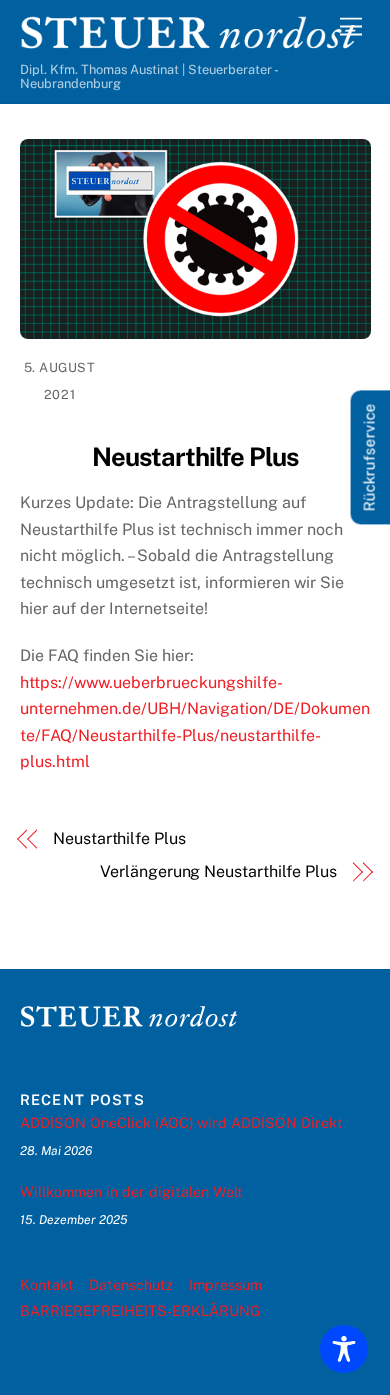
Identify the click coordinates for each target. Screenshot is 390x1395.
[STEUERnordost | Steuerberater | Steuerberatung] (190, 43)
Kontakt (47, 1284)
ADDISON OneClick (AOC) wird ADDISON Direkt (181, 1122)
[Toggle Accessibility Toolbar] (344, 1349)
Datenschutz (131, 1284)
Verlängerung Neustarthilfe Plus (218, 871)
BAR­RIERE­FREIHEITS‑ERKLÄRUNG (140, 1310)
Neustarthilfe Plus (119, 838)
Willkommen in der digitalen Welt (131, 1191)
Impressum (225, 1284)
